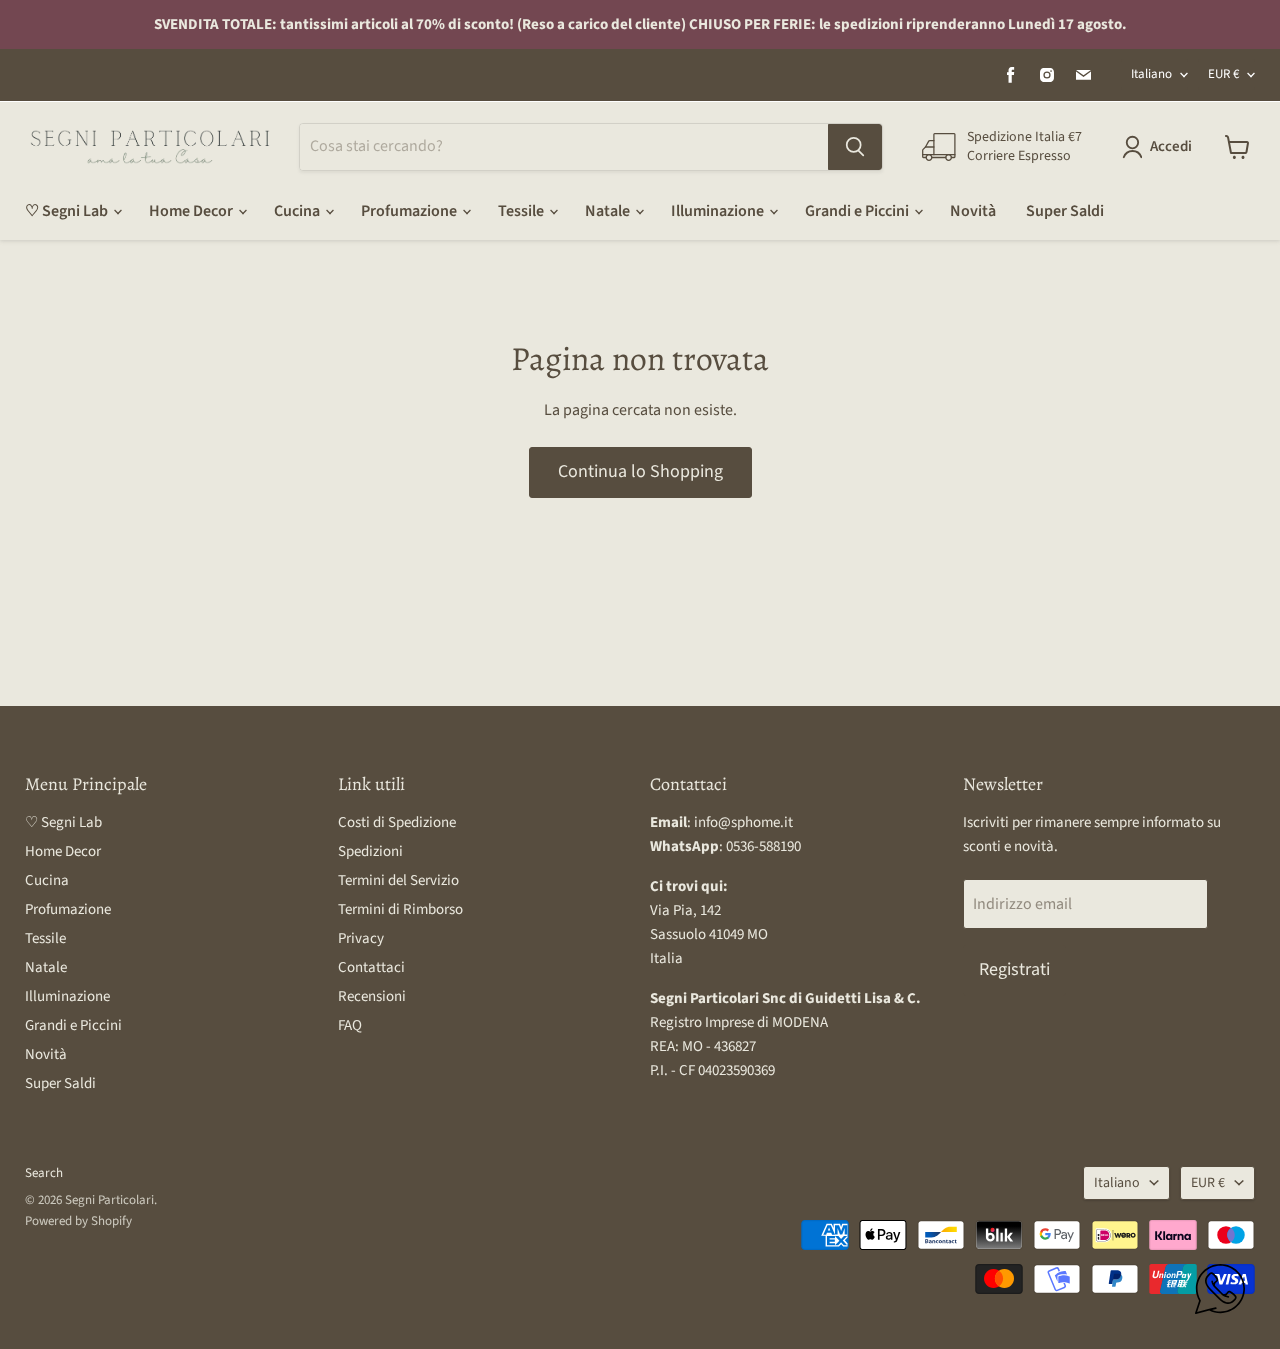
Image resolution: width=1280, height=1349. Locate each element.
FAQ (350, 1025)
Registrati (1014, 969)
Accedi (1171, 146)
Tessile (522, 211)
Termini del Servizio (398, 880)
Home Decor (192, 211)
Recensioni (372, 996)
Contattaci (371, 967)
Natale (609, 211)
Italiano (1151, 74)
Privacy (361, 938)
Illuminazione (719, 211)
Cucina (298, 211)
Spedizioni (370, 851)
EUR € (1223, 74)
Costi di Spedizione (397, 822)
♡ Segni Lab (68, 211)
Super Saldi (1065, 211)
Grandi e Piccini (858, 211)
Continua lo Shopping (640, 471)
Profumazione (410, 211)
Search (44, 1173)
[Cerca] (855, 147)
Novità (973, 211)
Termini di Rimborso (400, 909)
